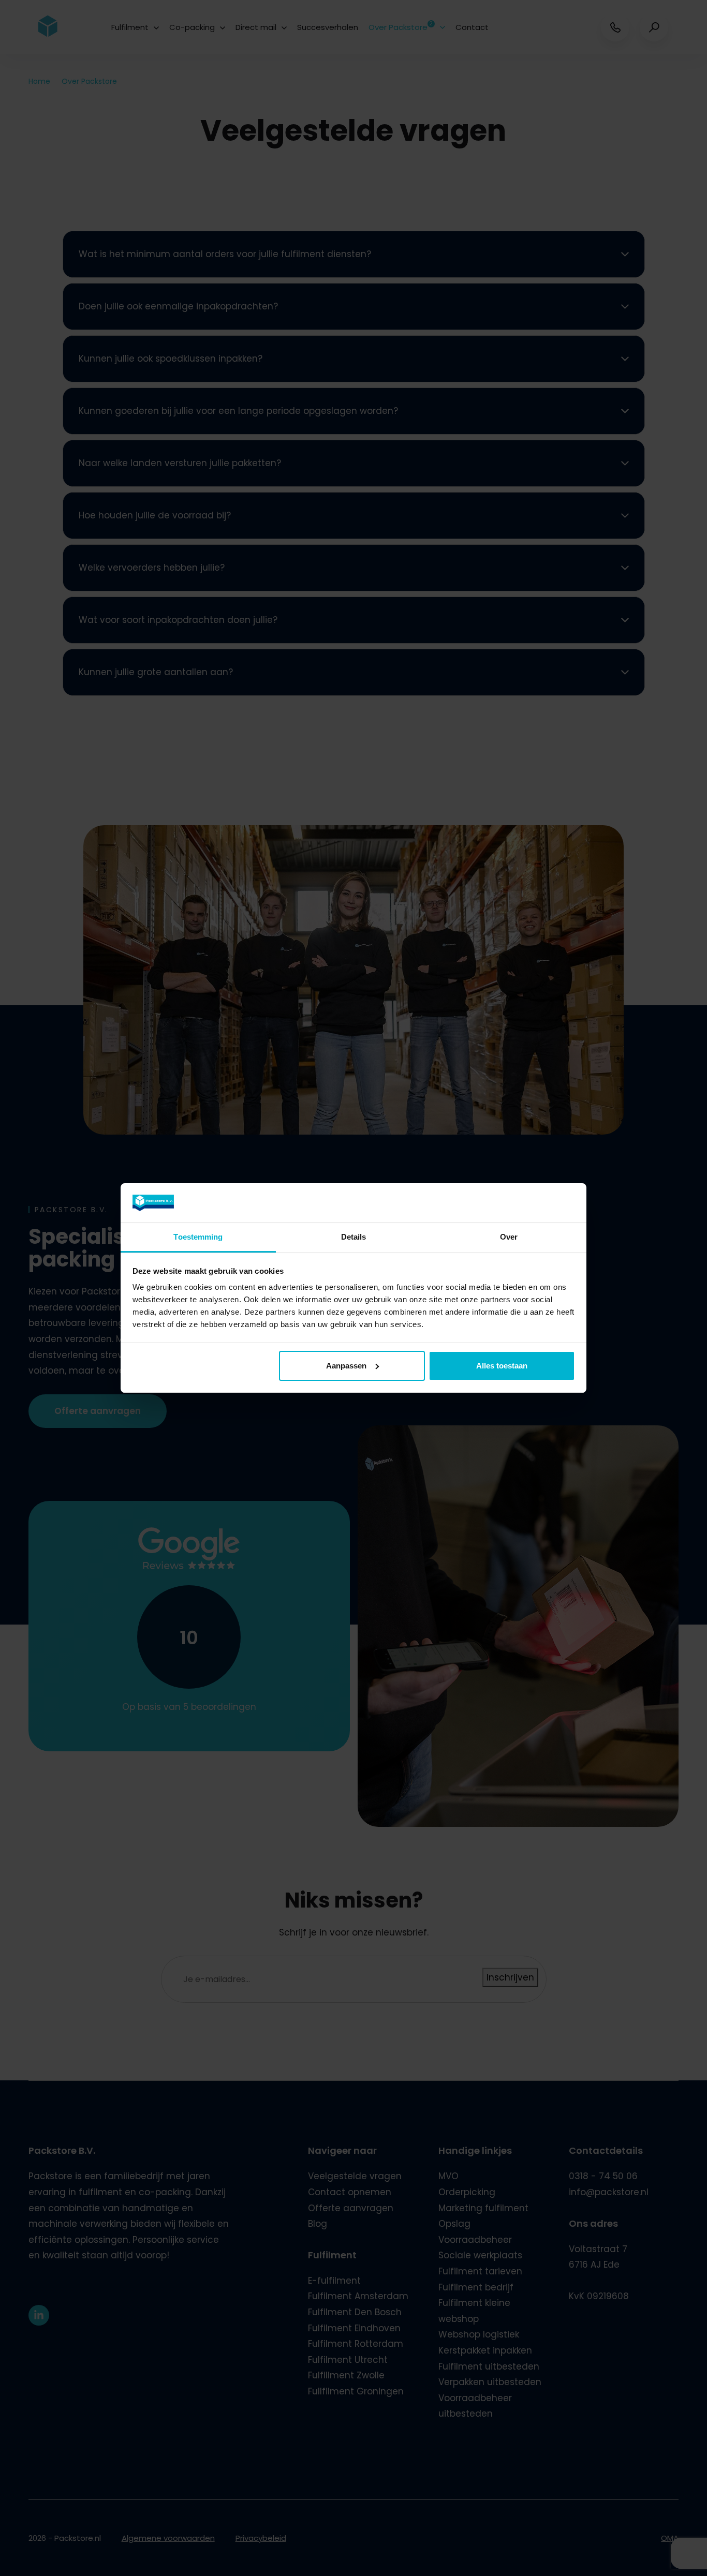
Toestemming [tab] (198, 1237)
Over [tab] (509, 1237)
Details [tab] (354, 1237)
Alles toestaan (502, 1366)
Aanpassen (346, 1366)
